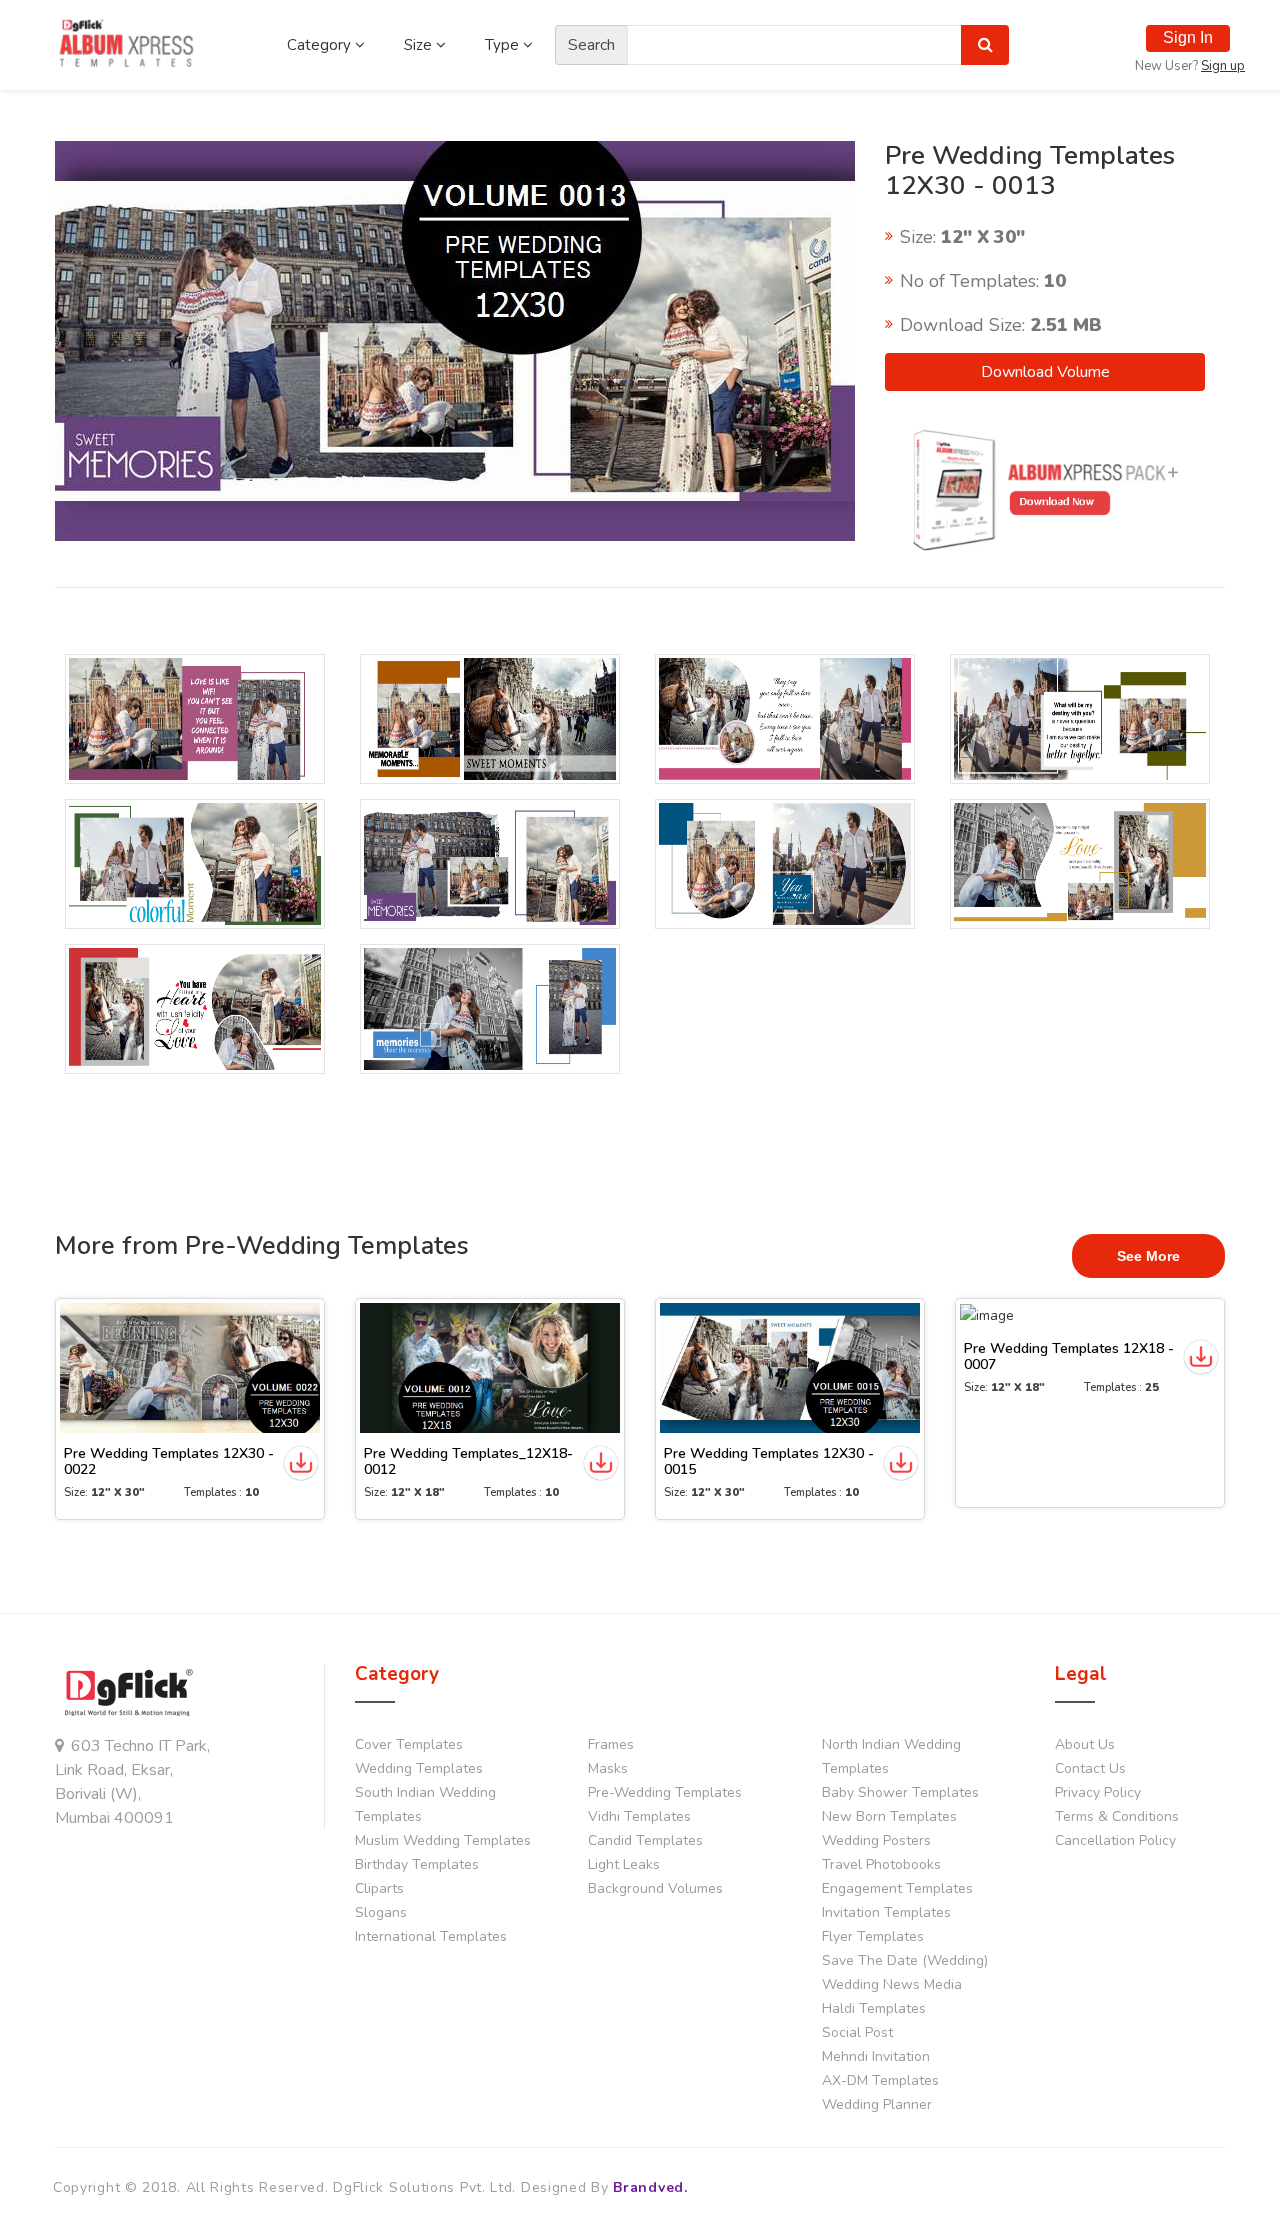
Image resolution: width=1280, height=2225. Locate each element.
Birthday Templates (417, 1864)
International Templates (431, 1936)
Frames (611, 1744)
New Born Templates (889, 1816)
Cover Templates (409, 1744)
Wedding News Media (892, 1984)
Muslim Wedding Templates (443, 1840)
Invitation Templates (886, 1912)
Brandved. (650, 2187)
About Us (1085, 1744)
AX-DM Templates (880, 2080)
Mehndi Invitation (876, 2056)
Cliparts (379, 1888)
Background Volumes (655, 1888)
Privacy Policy (1098, 1792)
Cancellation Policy (1115, 1840)
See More (1148, 1256)
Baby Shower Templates (900, 1792)
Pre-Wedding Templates (665, 1792)
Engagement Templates (897, 1888)
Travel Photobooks (881, 1864)
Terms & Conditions (1117, 1816)
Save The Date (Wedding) (905, 1960)
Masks (608, 1768)
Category (321, 45)
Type (504, 45)
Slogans (381, 1912)
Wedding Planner (877, 2104)
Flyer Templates (873, 1936)
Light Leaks (624, 1864)
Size (420, 45)
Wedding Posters (876, 1840)
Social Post (857, 2032)
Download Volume (1045, 372)
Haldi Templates (874, 2008)
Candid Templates (645, 1840)
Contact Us (1090, 1768)
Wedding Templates (419, 1768)
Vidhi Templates (639, 1816)
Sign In (1188, 37)
